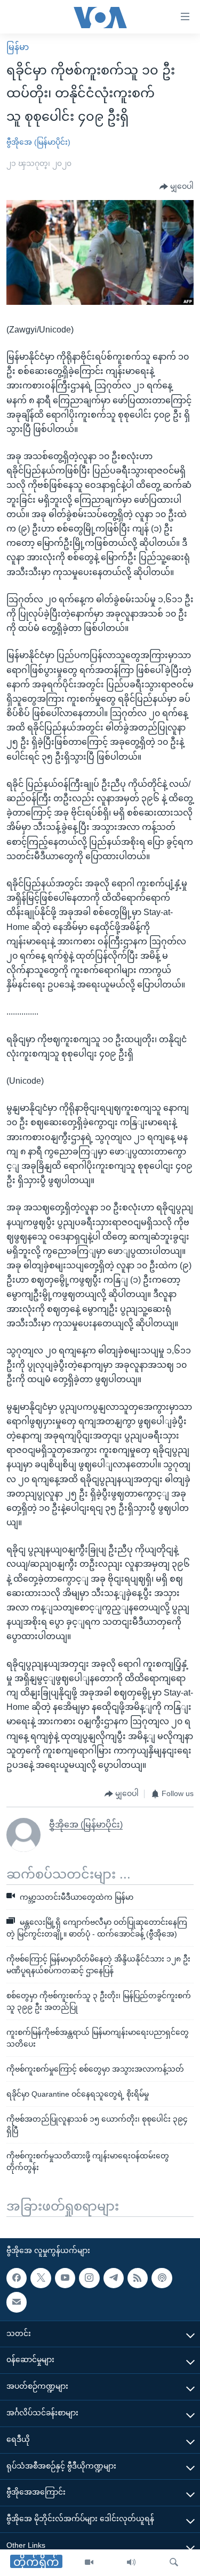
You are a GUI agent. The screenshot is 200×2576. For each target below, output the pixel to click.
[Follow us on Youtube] (65, 2278)
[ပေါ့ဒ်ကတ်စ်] (162, 2278)
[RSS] (138, 2278)
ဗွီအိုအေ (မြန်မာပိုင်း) (38, 142)
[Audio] (131, 2563)
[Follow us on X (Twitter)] (41, 2278)
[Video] (89, 2563)
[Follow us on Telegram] (114, 2278)
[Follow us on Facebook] (17, 2278)
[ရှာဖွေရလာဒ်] (174, 2563)
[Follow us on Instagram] (89, 2278)
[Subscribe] (17, 2302)
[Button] (177, 187)
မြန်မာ (18, 47)
